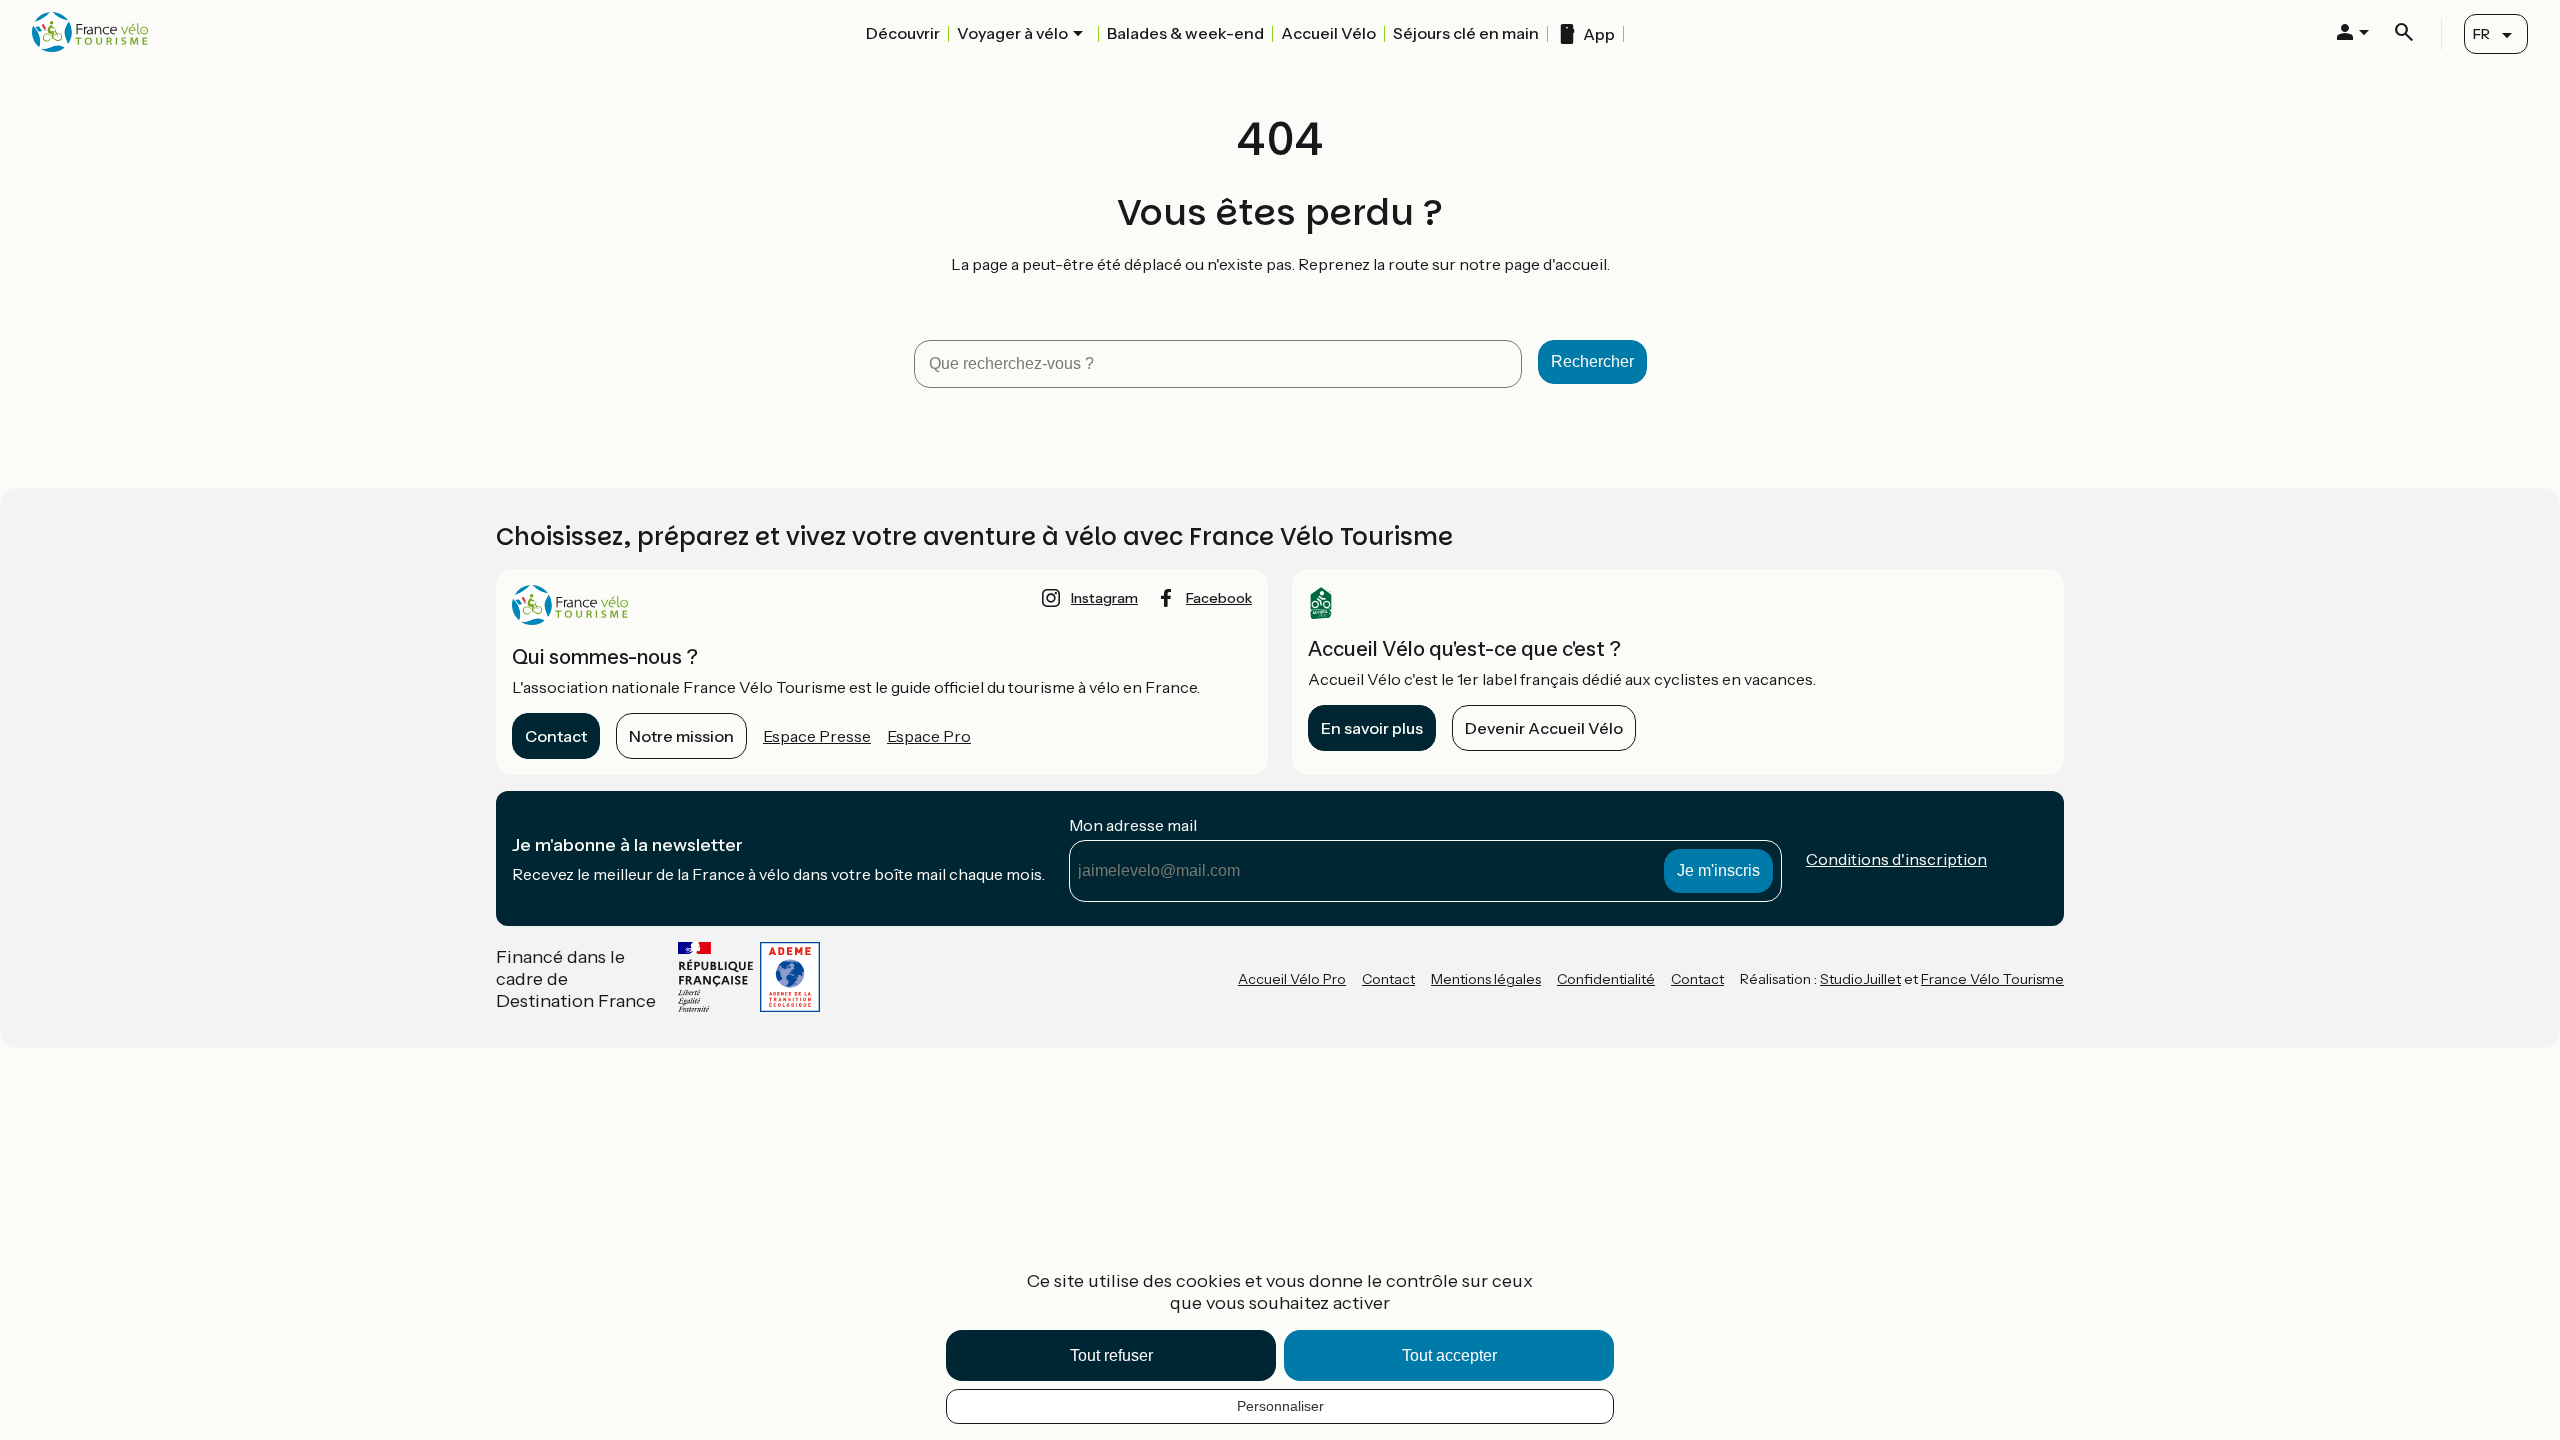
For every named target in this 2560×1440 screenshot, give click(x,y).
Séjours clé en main (1466, 33)
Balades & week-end (1185, 33)
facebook (1219, 598)
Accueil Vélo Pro (1292, 979)
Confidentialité (1606, 979)
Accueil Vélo (1328, 33)
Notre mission (681, 736)
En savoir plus (1372, 728)
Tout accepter (1449, 1355)
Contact (556, 736)
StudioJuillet (1860, 979)
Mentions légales (1486, 979)
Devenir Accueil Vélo (1544, 728)
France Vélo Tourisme (1992, 979)
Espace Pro (929, 736)
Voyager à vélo (1012, 33)
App (1599, 34)
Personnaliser (1280, 1406)
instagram (1104, 598)
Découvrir (903, 33)
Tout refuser (1111, 1355)
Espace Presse (817, 736)
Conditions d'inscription (1896, 859)
